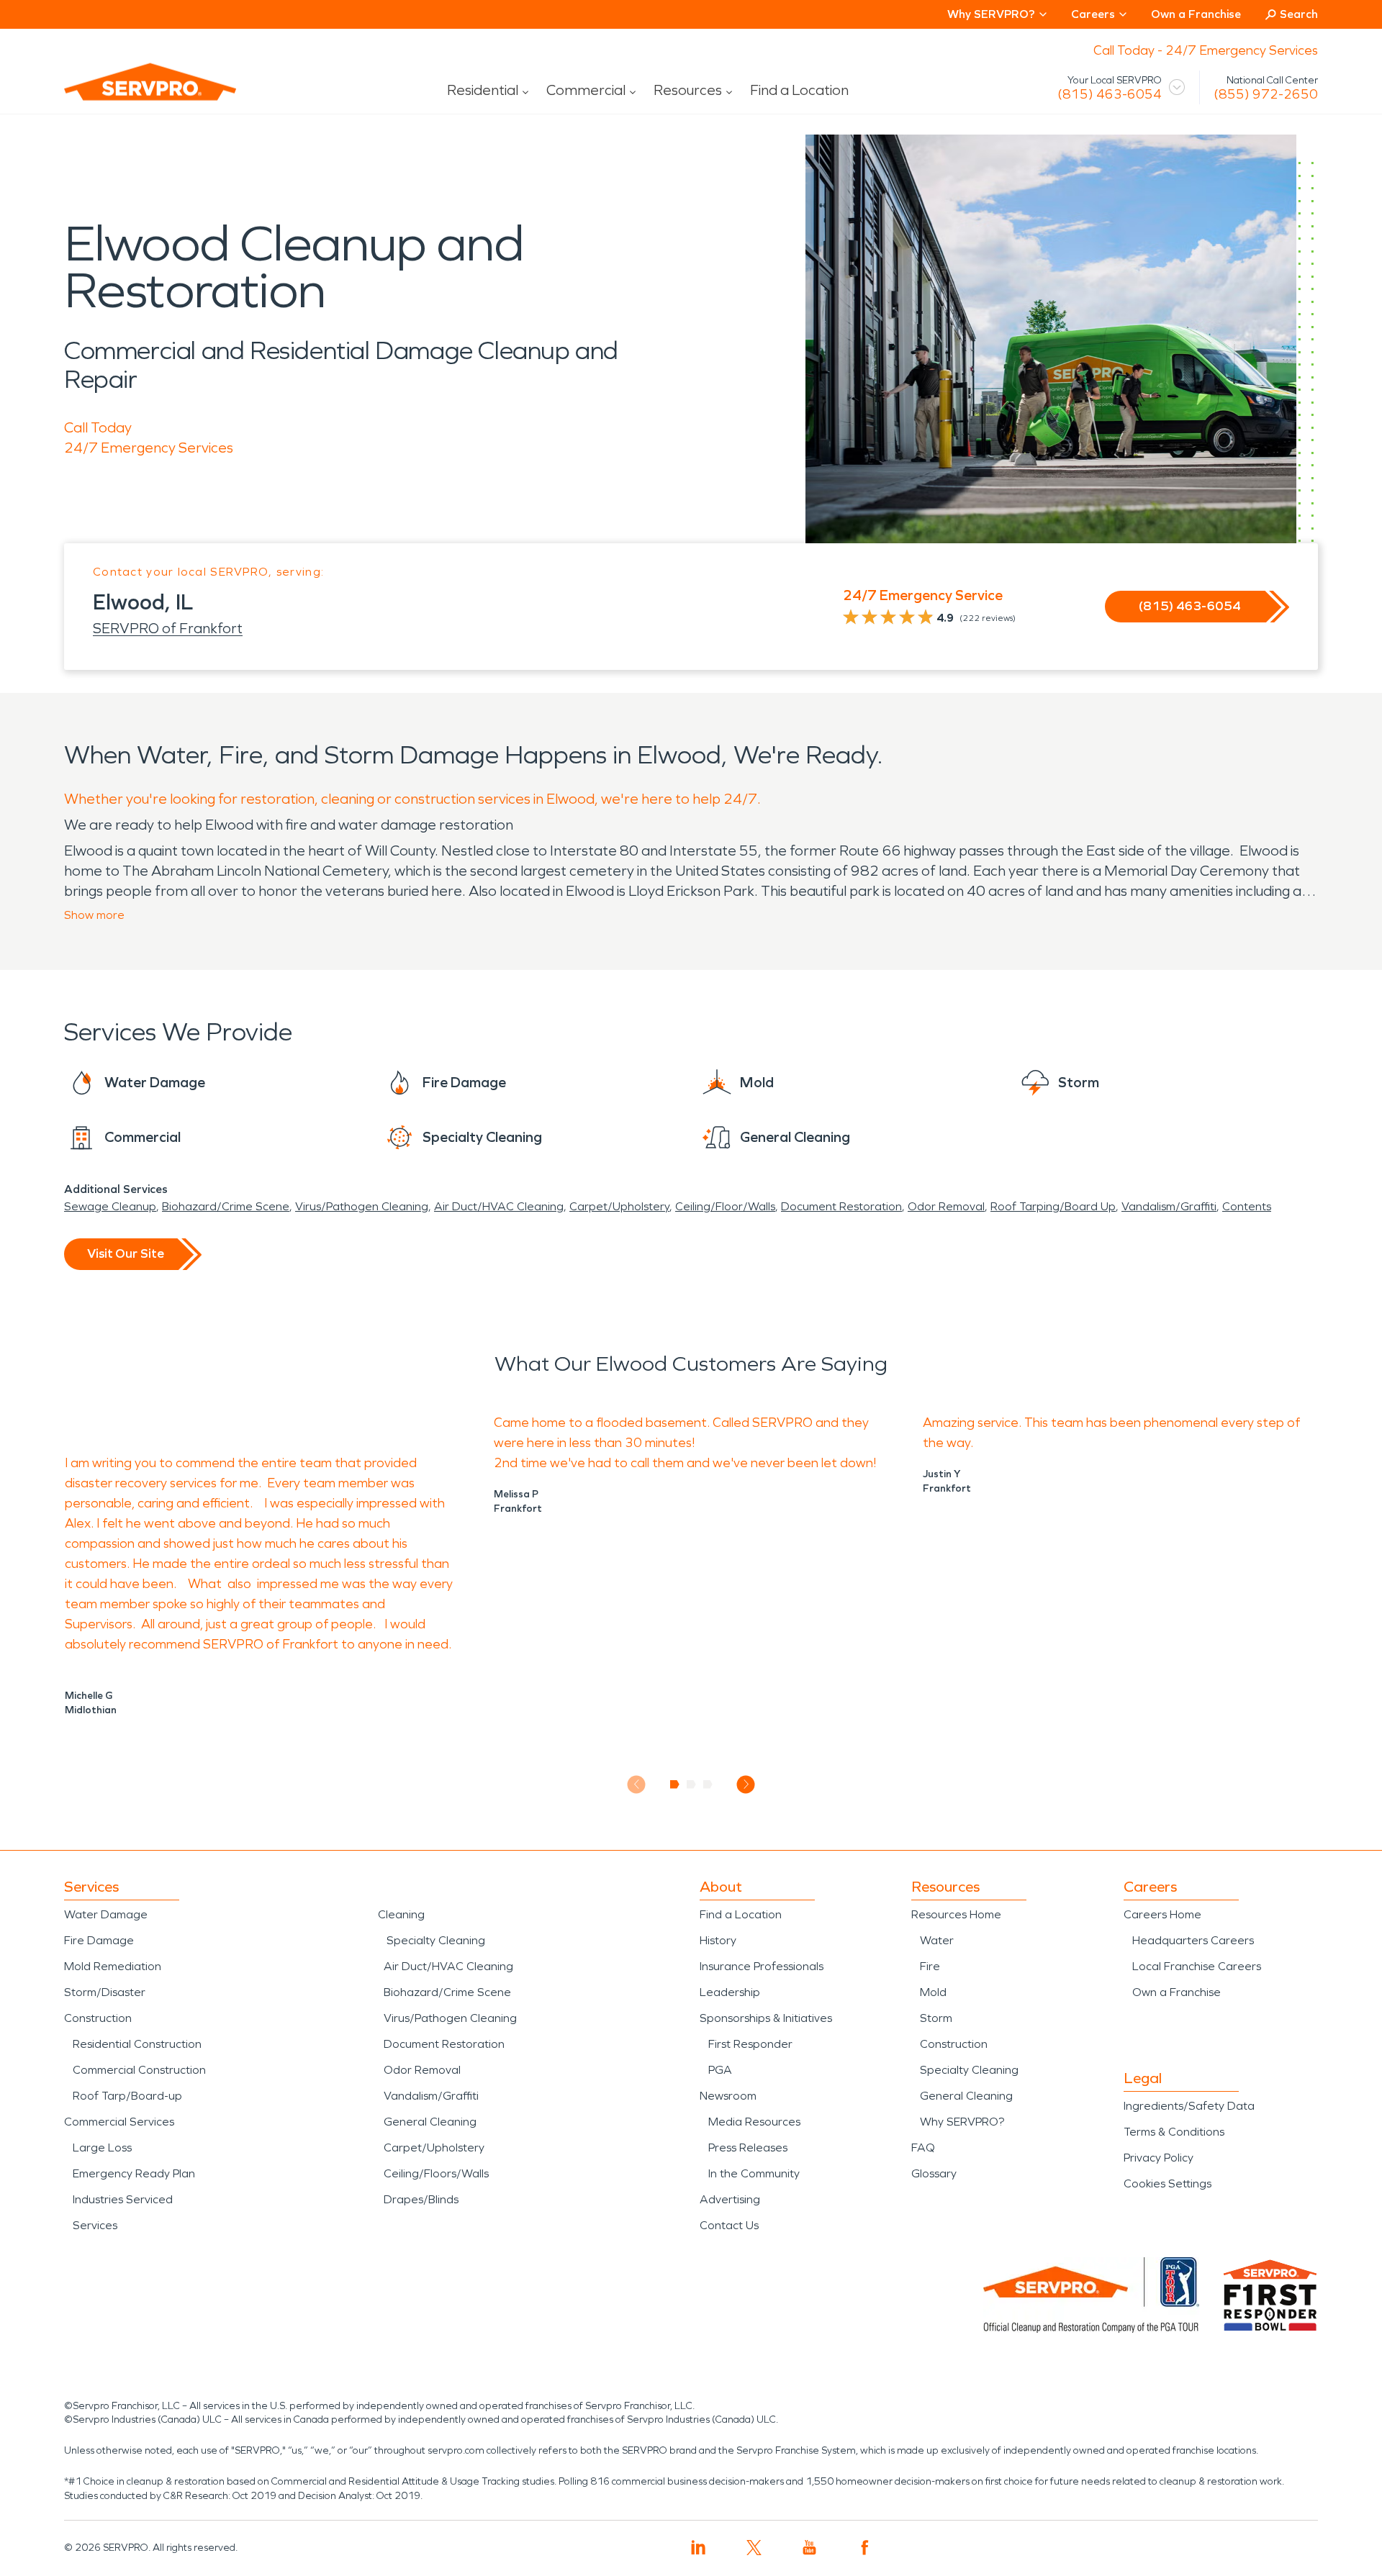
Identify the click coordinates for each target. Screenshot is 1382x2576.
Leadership (730, 1992)
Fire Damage (99, 1940)
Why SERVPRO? (962, 2122)
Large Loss (102, 2148)
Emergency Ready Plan (134, 2173)
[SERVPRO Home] (130, 94)
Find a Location (799, 90)
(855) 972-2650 (1266, 94)
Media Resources (754, 2122)
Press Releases (748, 2148)
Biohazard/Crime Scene (226, 1206)
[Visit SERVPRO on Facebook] (865, 2548)
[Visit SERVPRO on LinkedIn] (699, 2548)
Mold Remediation (113, 1966)
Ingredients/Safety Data (1189, 2106)
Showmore (94, 915)
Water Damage (106, 1914)
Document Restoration (841, 1206)
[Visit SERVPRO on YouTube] (809, 2548)
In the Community (754, 2173)
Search (1299, 14)
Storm (936, 2018)
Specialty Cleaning (436, 1940)
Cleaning (401, 1914)
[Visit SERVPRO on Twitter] (754, 2548)
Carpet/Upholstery (619, 1206)
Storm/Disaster (105, 1992)
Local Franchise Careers (1197, 1966)
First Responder (750, 2044)
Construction (98, 2018)
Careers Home (1162, 1914)
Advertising (730, 2199)
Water (937, 1940)
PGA (720, 2070)
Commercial (586, 90)
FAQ (923, 2148)
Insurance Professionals (762, 1966)
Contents (1247, 1206)
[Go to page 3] (708, 1784)
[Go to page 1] (675, 1784)
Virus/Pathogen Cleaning (362, 1206)
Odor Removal (946, 1206)
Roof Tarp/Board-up (127, 2096)
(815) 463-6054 (1110, 94)
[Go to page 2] (691, 1784)
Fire (930, 1966)
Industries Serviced (123, 2199)
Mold (933, 1992)
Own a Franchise (1196, 14)
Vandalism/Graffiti (1169, 1206)
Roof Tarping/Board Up (1053, 1206)
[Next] (746, 1784)
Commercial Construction (139, 2070)
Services (95, 2225)
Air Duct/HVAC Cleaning (499, 1206)
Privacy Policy (1159, 2158)
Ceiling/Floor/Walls (725, 1206)
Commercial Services (119, 2122)
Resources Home (956, 1914)
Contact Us (729, 2225)
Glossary (934, 2173)
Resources (688, 90)
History (718, 1940)
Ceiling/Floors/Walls (436, 2173)
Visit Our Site (126, 1253)
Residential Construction (137, 2044)
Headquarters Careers (1193, 1940)
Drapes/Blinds (421, 2199)
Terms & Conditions (1174, 2132)
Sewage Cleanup (110, 1206)
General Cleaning (430, 2122)
